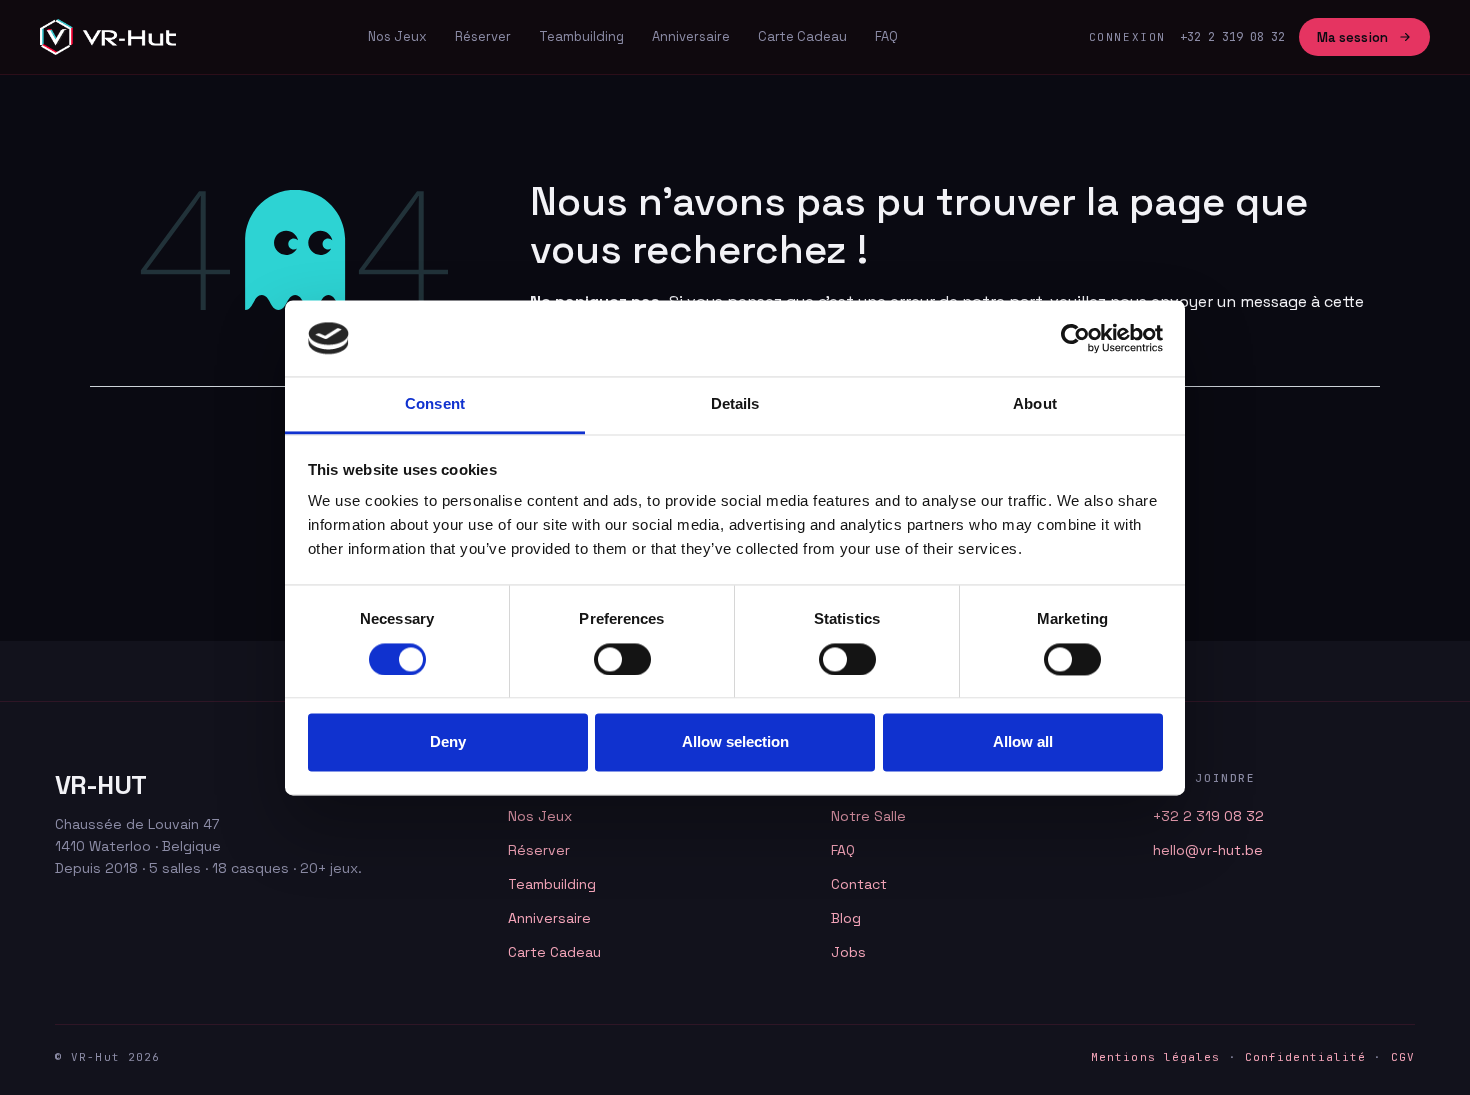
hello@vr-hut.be (1208, 850)
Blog (846, 918)
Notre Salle (868, 816)
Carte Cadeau (802, 36)
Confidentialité (1306, 1057)
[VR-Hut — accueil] (108, 37)
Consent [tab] (435, 404)
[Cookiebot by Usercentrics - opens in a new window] (1075, 338)
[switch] (622, 659)
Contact (859, 884)
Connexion (1127, 37)
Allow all (1023, 742)
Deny (448, 742)
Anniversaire (691, 36)
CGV (1403, 1057)
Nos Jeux (397, 36)
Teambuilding (581, 36)
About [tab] (1035, 404)
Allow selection (735, 742)
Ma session (1352, 37)
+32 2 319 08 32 (1208, 816)
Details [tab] (735, 404)
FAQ (886, 36)
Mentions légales (1156, 1057)
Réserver (483, 36)
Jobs (848, 952)
